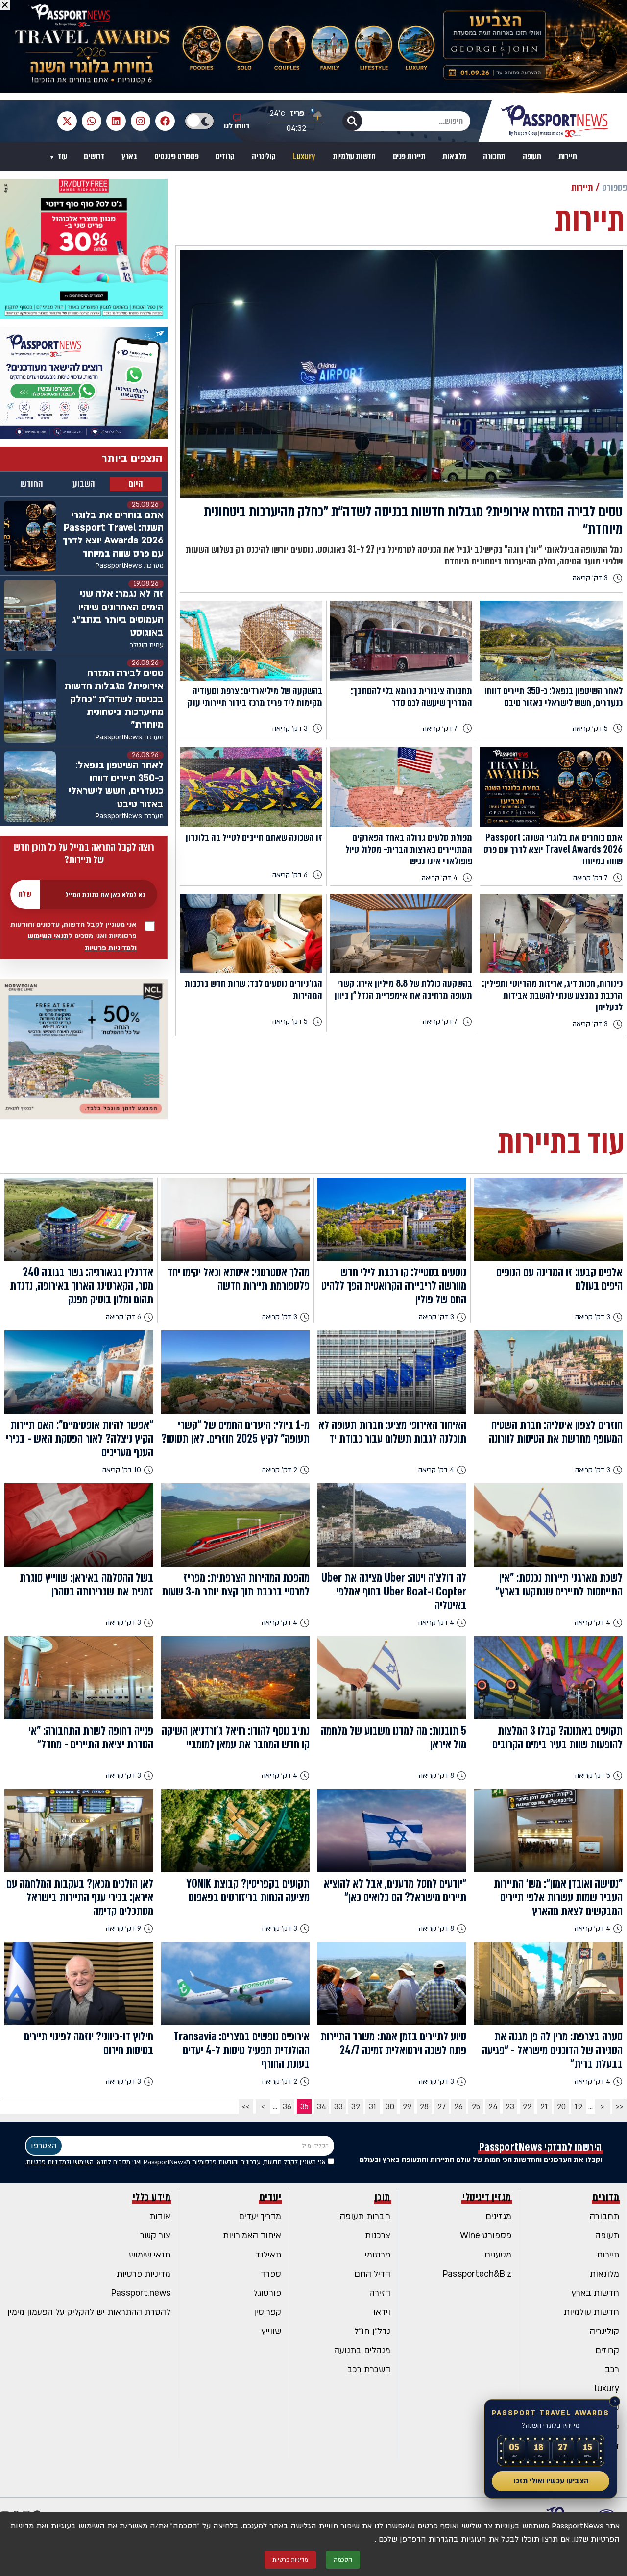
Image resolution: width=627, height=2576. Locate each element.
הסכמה (343, 2560)
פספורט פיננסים (177, 157)
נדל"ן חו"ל (372, 2331)
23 (510, 2107)
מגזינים (498, 2217)
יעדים (271, 2197)
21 (544, 2107)
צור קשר (155, 2236)
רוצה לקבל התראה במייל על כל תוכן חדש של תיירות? (84, 854)
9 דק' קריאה (123, 1928)
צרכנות (378, 2236)
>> (246, 2107)
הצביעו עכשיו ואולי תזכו (551, 2481)
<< (620, 2107)
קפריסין (267, 2312)
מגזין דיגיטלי (487, 2197)
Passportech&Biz (477, 2274)
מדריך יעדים (260, 2217)
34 (322, 2107)
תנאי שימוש (150, 2255)
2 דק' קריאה (280, 1470)
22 (527, 2107)
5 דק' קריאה (590, 728)
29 (407, 2107)
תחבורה (494, 157)
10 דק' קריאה (122, 1470)
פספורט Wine (486, 2236)
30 (390, 2107)
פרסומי (378, 2255)
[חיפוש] (352, 121)
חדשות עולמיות (354, 157)
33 (338, 2107)
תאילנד (268, 2255)
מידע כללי (152, 2197)
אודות (160, 2217)
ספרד (271, 2274)
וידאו (382, 2312)
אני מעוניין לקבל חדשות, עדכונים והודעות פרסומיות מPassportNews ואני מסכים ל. (176, 2162)
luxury (607, 2389)
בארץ (129, 157)
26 (458, 2107)
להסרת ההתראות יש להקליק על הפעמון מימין (89, 2312)
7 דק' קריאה (440, 728)
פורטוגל (267, 2293)
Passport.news (141, 2293)
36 (287, 2107)
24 (493, 2107)
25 (476, 2107)
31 (373, 2107)
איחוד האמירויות (252, 2236)
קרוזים (225, 157)
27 (442, 2107)
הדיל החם (372, 2274)
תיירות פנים (409, 157)
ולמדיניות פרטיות (111, 948)
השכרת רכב (369, 2369)
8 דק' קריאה (436, 1776)
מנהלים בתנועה (362, 2350)
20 (561, 2107)
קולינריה (264, 157)
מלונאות (454, 157)
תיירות (568, 157)
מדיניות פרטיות (144, 2274)
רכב (612, 2369)
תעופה (532, 157)
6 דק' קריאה (290, 875)
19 (579, 2107)
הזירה (380, 2293)
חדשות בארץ (595, 2293)
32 (356, 2107)
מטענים (498, 2255)
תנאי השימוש (48, 936)
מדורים (606, 2197)
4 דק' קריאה (440, 878)
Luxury (304, 157)
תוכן (383, 2197)
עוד (61, 157)
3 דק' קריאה (590, 578)
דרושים (94, 157)
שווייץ (271, 2331)
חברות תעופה (365, 2217)
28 (424, 2107)
